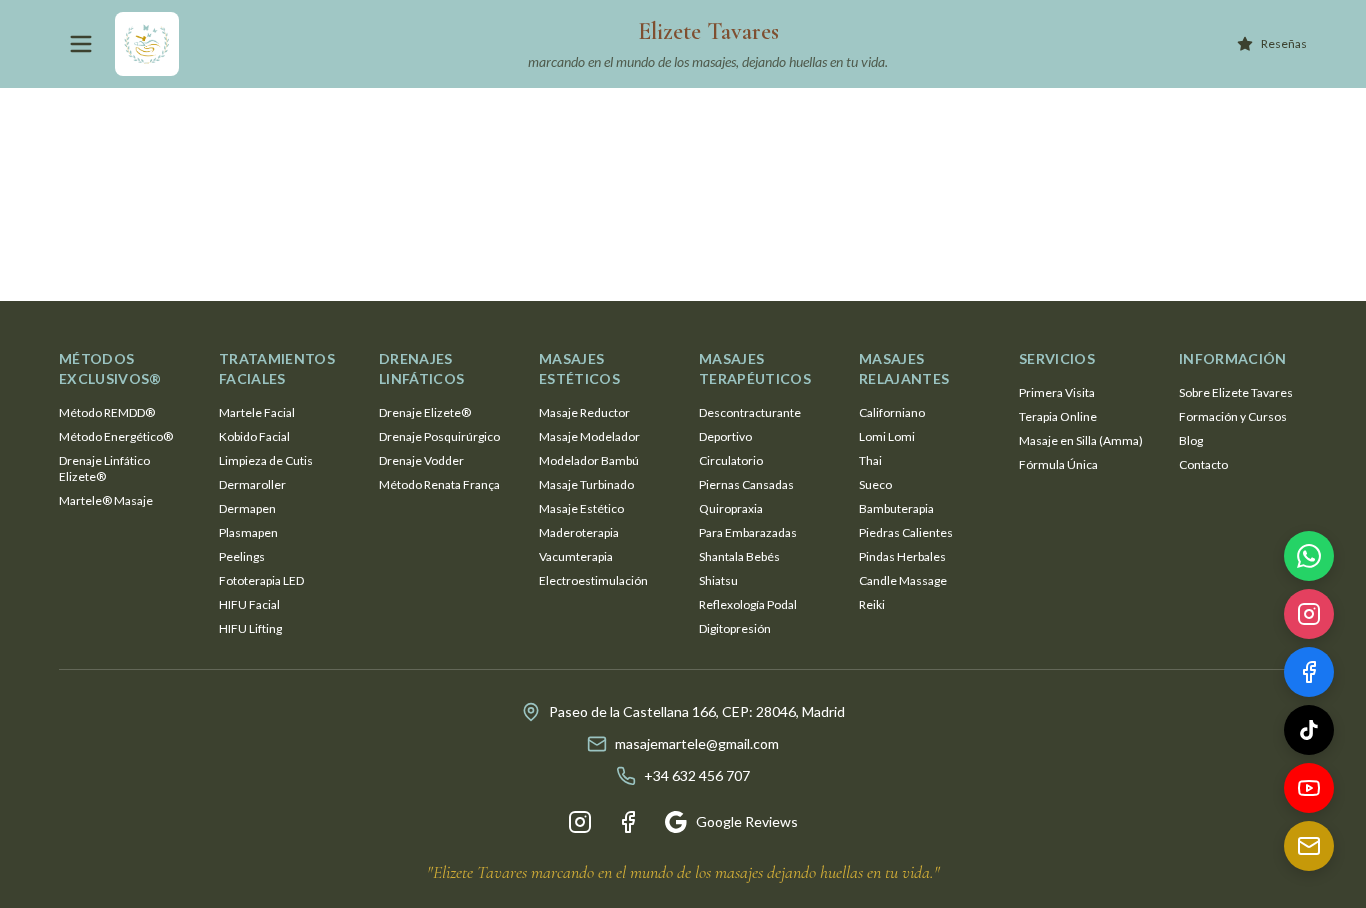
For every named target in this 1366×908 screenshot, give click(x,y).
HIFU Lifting (250, 628)
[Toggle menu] (81, 44)
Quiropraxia (731, 508)
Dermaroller (252, 484)
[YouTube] (1309, 791)
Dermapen (247, 508)
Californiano (892, 412)
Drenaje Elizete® (425, 412)
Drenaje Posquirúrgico (439, 436)
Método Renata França (439, 484)
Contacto (1203, 464)
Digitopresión (735, 628)
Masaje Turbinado (586, 484)
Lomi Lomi (887, 436)
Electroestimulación (593, 580)
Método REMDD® (107, 412)
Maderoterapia (579, 532)
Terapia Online (1058, 416)
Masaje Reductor (584, 412)
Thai (870, 460)
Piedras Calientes (906, 532)
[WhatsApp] (1309, 559)
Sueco (875, 484)
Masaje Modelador (589, 436)
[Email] (1309, 849)
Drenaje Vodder (421, 460)
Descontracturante (750, 412)
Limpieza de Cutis (266, 460)
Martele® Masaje (106, 500)
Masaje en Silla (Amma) (1081, 440)
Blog (1191, 440)
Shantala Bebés (739, 556)
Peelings (242, 556)
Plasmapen (248, 532)
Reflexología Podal (748, 604)
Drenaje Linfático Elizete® (104, 468)
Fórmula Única (1058, 464)
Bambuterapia (896, 508)
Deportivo (725, 436)
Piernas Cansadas (746, 484)
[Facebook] (628, 822)
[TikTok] (1309, 733)
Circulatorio (731, 460)
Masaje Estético (581, 508)
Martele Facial (257, 412)
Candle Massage (903, 580)
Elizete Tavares (708, 31)
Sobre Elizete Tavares (1236, 392)
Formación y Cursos (1233, 416)
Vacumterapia (576, 556)
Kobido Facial (254, 436)
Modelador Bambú (589, 460)
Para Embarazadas (748, 532)
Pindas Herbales (902, 556)
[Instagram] (580, 822)
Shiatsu (718, 580)
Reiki (872, 604)
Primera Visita (1057, 392)
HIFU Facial (249, 604)
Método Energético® (116, 436)
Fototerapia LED (261, 580)
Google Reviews (747, 821)
